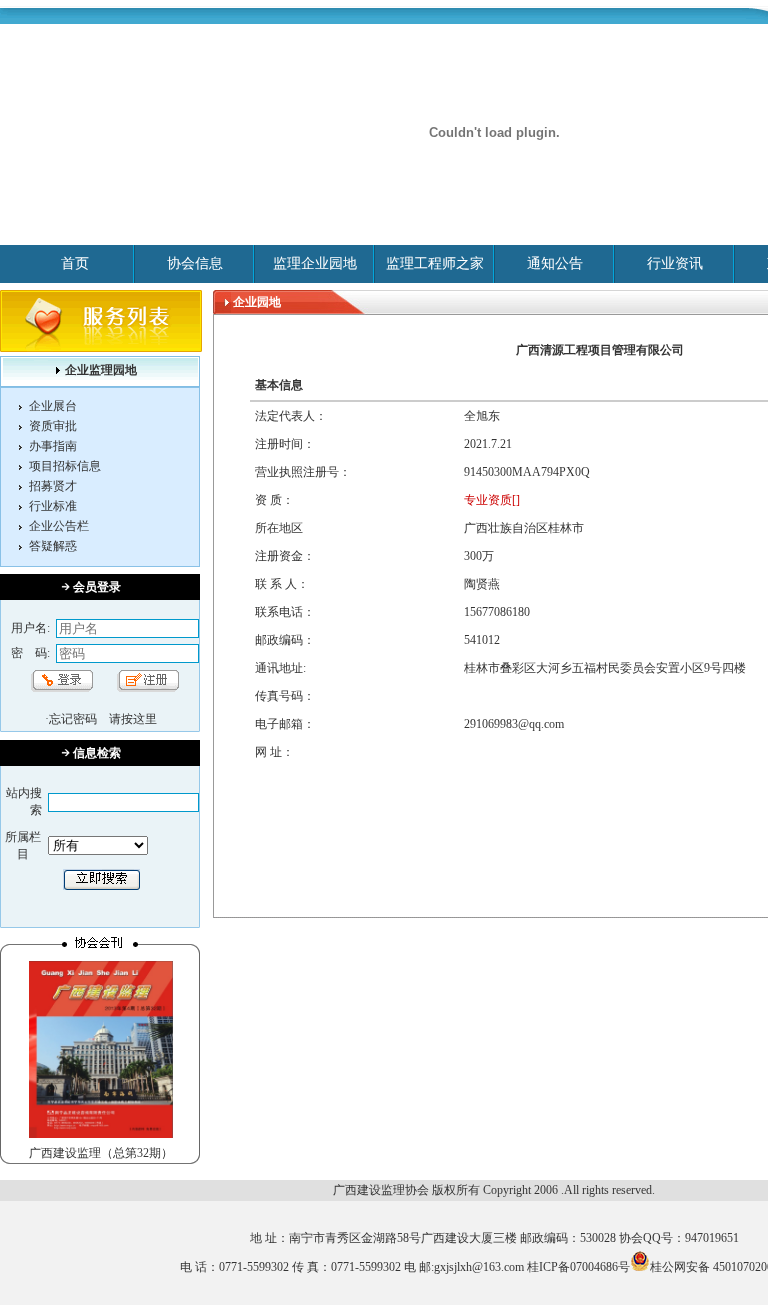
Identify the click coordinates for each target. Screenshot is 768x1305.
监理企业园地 (315, 263)
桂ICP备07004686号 (578, 1267)
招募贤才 (53, 486)
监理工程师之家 (435, 263)
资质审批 (53, 426)
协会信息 (195, 263)
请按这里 (133, 719)
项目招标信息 (65, 466)
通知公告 (555, 263)
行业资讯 (675, 263)
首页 (75, 263)
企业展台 (53, 406)
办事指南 (53, 446)
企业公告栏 (59, 526)
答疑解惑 (53, 546)
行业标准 (53, 506)
